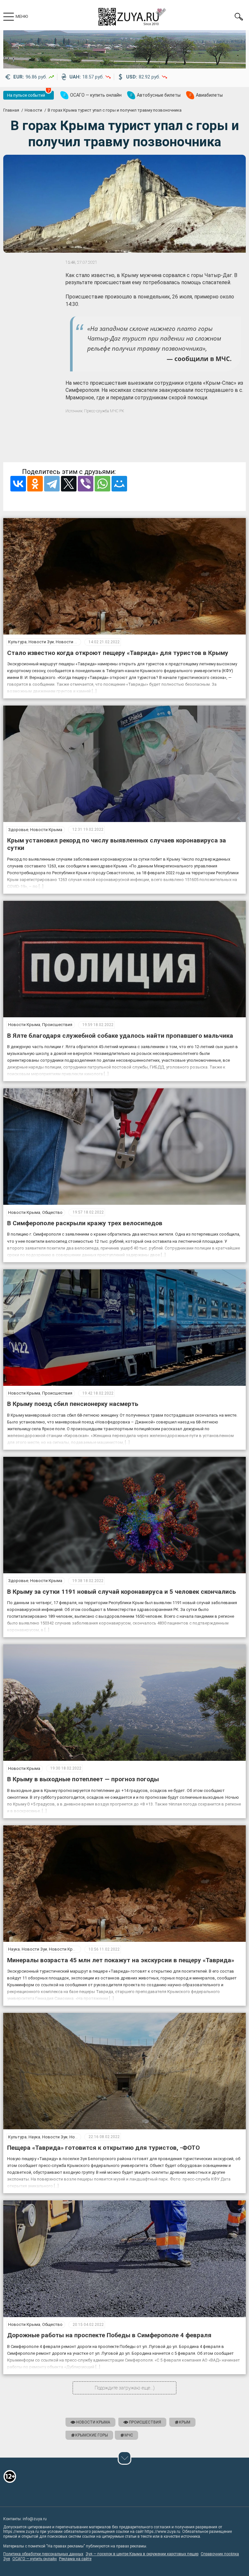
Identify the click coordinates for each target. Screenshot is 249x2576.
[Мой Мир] (119, 484)
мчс (129, 2435)
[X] (69, 484)
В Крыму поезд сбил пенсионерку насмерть (73, 1404)
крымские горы (92, 2435)
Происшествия (57, 1025)
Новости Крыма (72, 642)
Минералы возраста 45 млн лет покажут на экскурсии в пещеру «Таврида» (121, 1960)
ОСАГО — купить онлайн (35, 2559)
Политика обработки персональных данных (43, 2554)
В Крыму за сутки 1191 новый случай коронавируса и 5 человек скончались (122, 1592)
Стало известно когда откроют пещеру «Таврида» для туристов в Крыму (118, 653)
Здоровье (18, 830)
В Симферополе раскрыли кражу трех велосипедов (85, 1223)
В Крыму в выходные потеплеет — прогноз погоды (83, 1779)
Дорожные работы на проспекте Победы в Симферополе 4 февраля (109, 2335)
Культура (17, 642)
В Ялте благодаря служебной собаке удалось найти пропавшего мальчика (120, 1036)
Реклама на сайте (75, 2559)
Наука (14, 1949)
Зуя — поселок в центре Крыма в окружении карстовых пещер (142, 2554)
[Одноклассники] (35, 484)
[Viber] (86, 484)
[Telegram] (52, 484)
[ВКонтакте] (18, 484)
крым (185, 2422)
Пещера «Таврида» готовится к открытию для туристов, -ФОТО (103, 2148)
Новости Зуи (41, 642)
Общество (52, 1212)
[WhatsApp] (102, 484)
